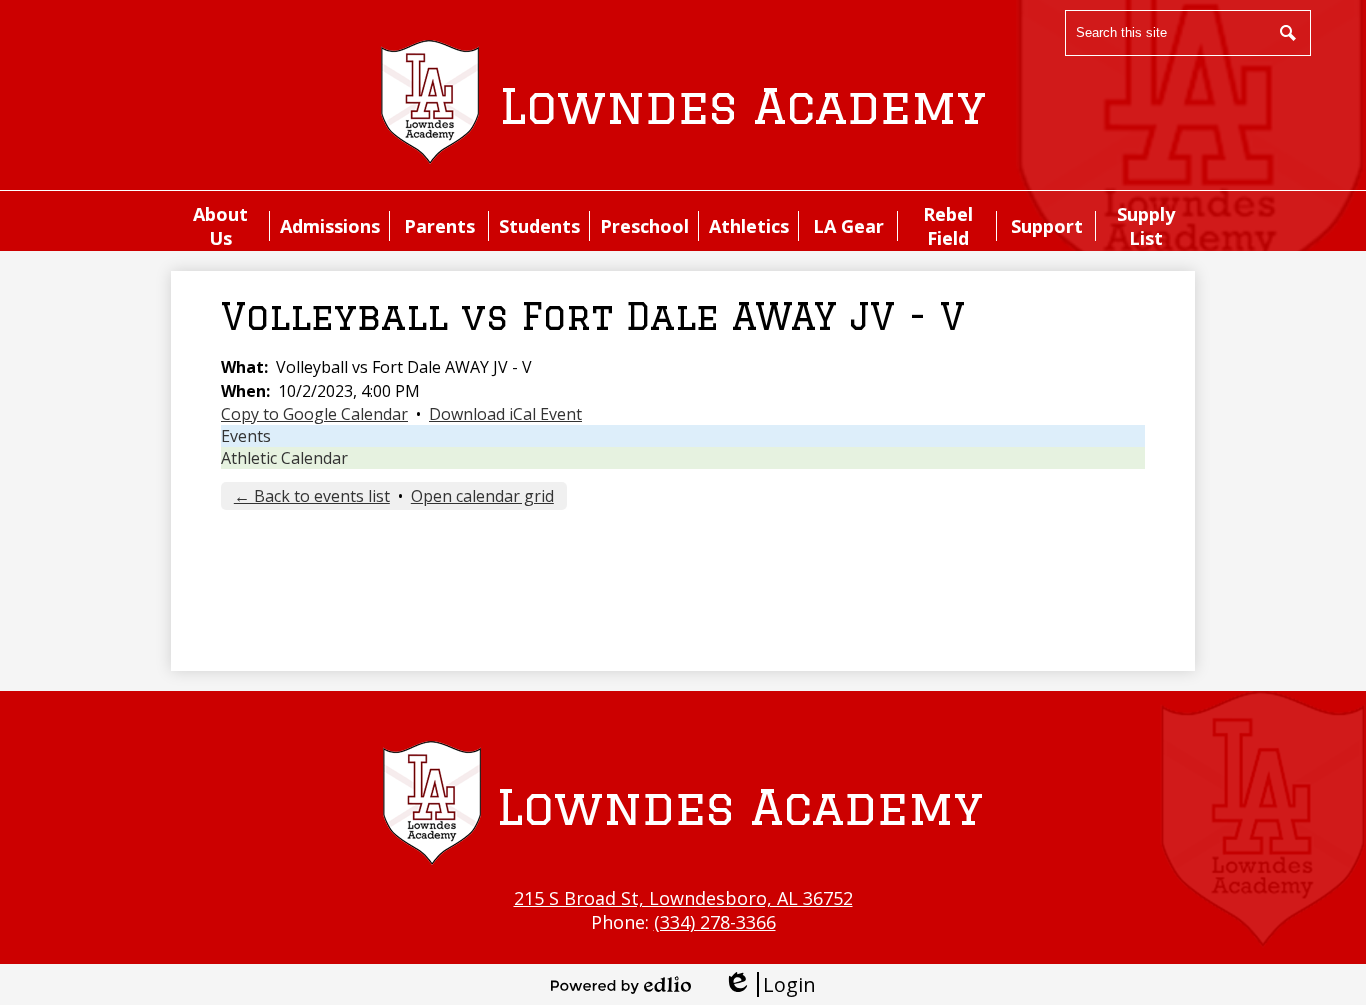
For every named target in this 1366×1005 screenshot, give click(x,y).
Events (246, 436)
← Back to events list (312, 496)
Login (769, 984)
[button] (220, 226)
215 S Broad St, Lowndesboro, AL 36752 (683, 898)
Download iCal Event (505, 414)
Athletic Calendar (284, 458)
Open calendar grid (482, 496)
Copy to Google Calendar (314, 414)
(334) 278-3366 (715, 922)
